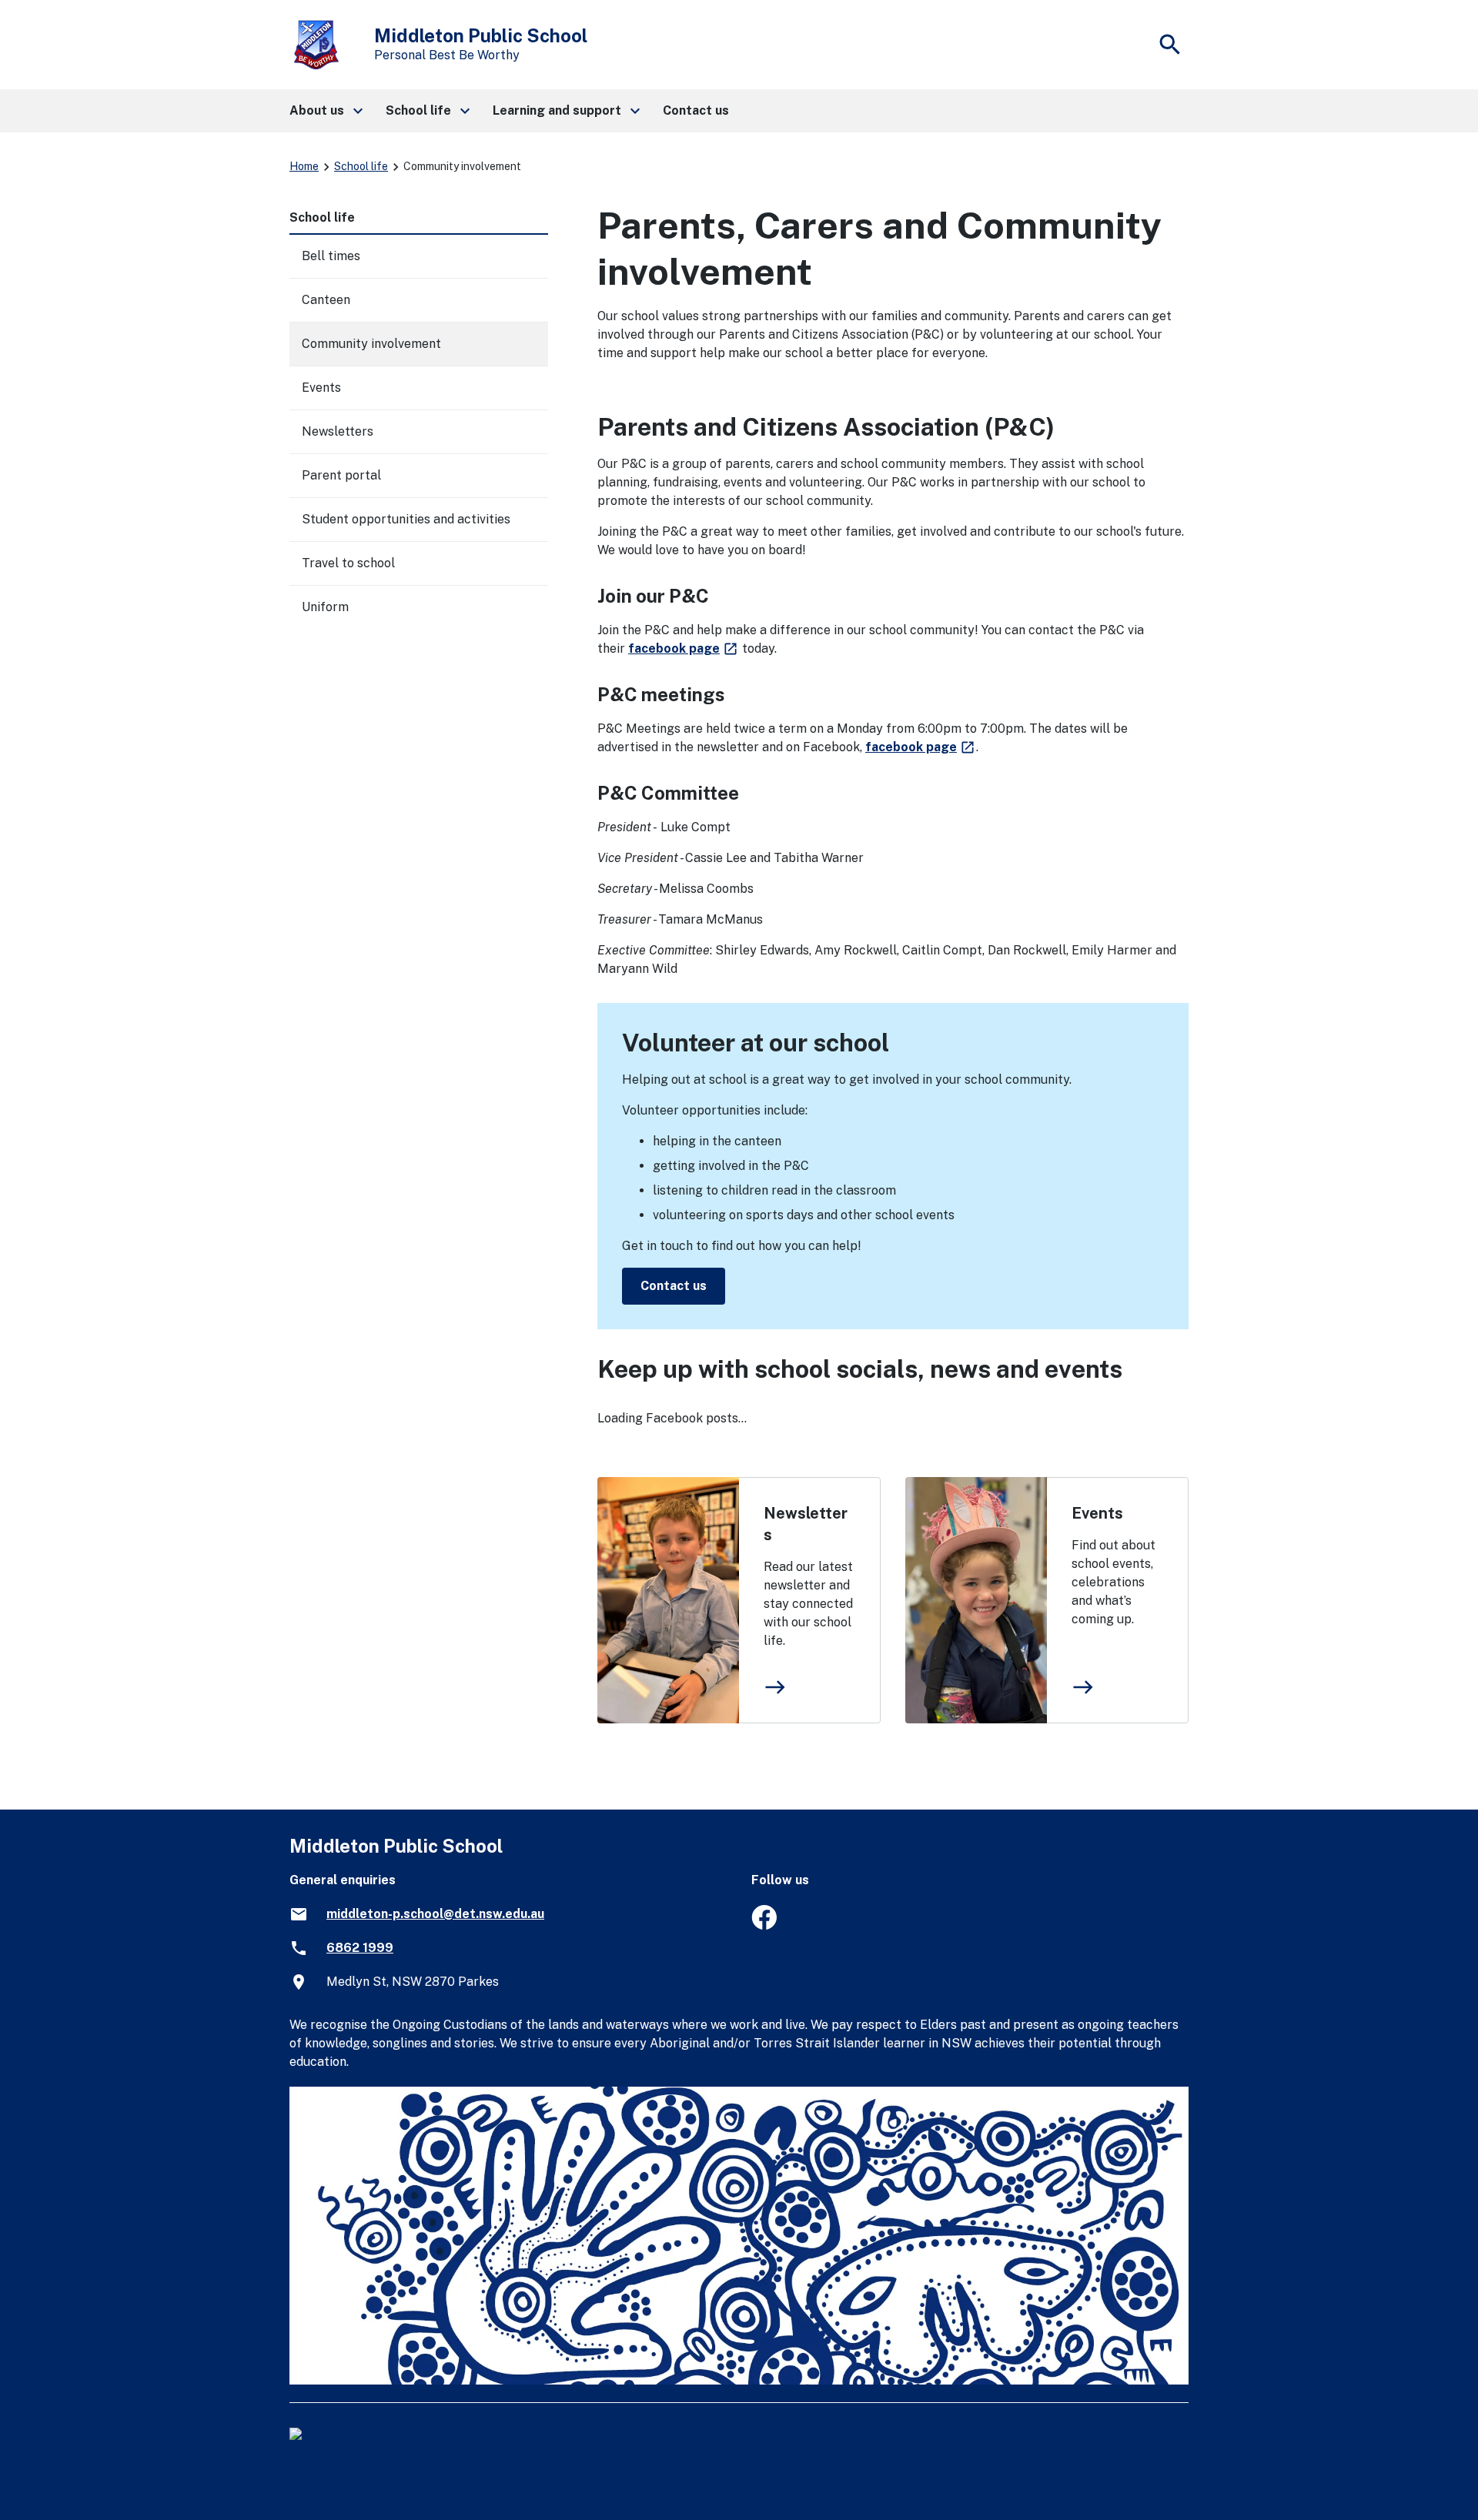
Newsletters (806, 1524)
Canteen (326, 300)
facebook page (684, 648)
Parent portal (341, 475)
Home (304, 166)
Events (1097, 1513)
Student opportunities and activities (406, 519)
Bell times (331, 256)
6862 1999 (360, 1948)
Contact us (674, 1286)
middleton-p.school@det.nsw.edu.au (435, 1914)
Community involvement (371, 344)
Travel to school (348, 563)
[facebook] (764, 1925)
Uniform (325, 607)
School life (361, 166)
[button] (325, 111)
